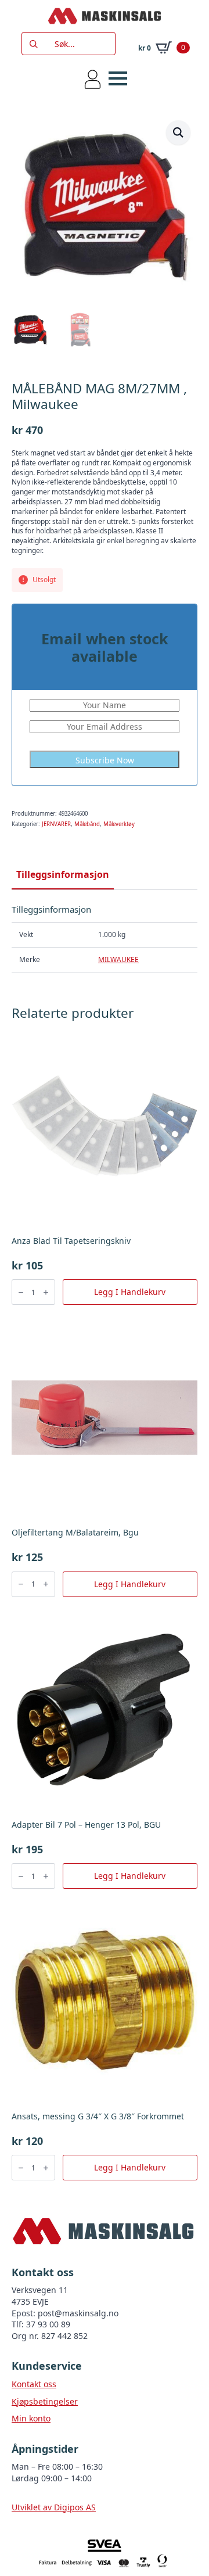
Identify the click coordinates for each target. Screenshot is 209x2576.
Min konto (31, 2418)
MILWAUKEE (118, 959)
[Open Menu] (118, 78)
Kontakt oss (34, 2384)
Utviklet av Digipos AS (54, 2507)
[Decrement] (21, 1292)
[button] (178, 132)
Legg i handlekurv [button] (130, 1292)
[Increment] (46, 1292)
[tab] (63, 874)
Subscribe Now (105, 760)
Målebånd (87, 824)
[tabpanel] (105, 939)
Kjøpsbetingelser (45, 2401)
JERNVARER (56, 824)
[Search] (34, 44)
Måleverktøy (119, 824)
